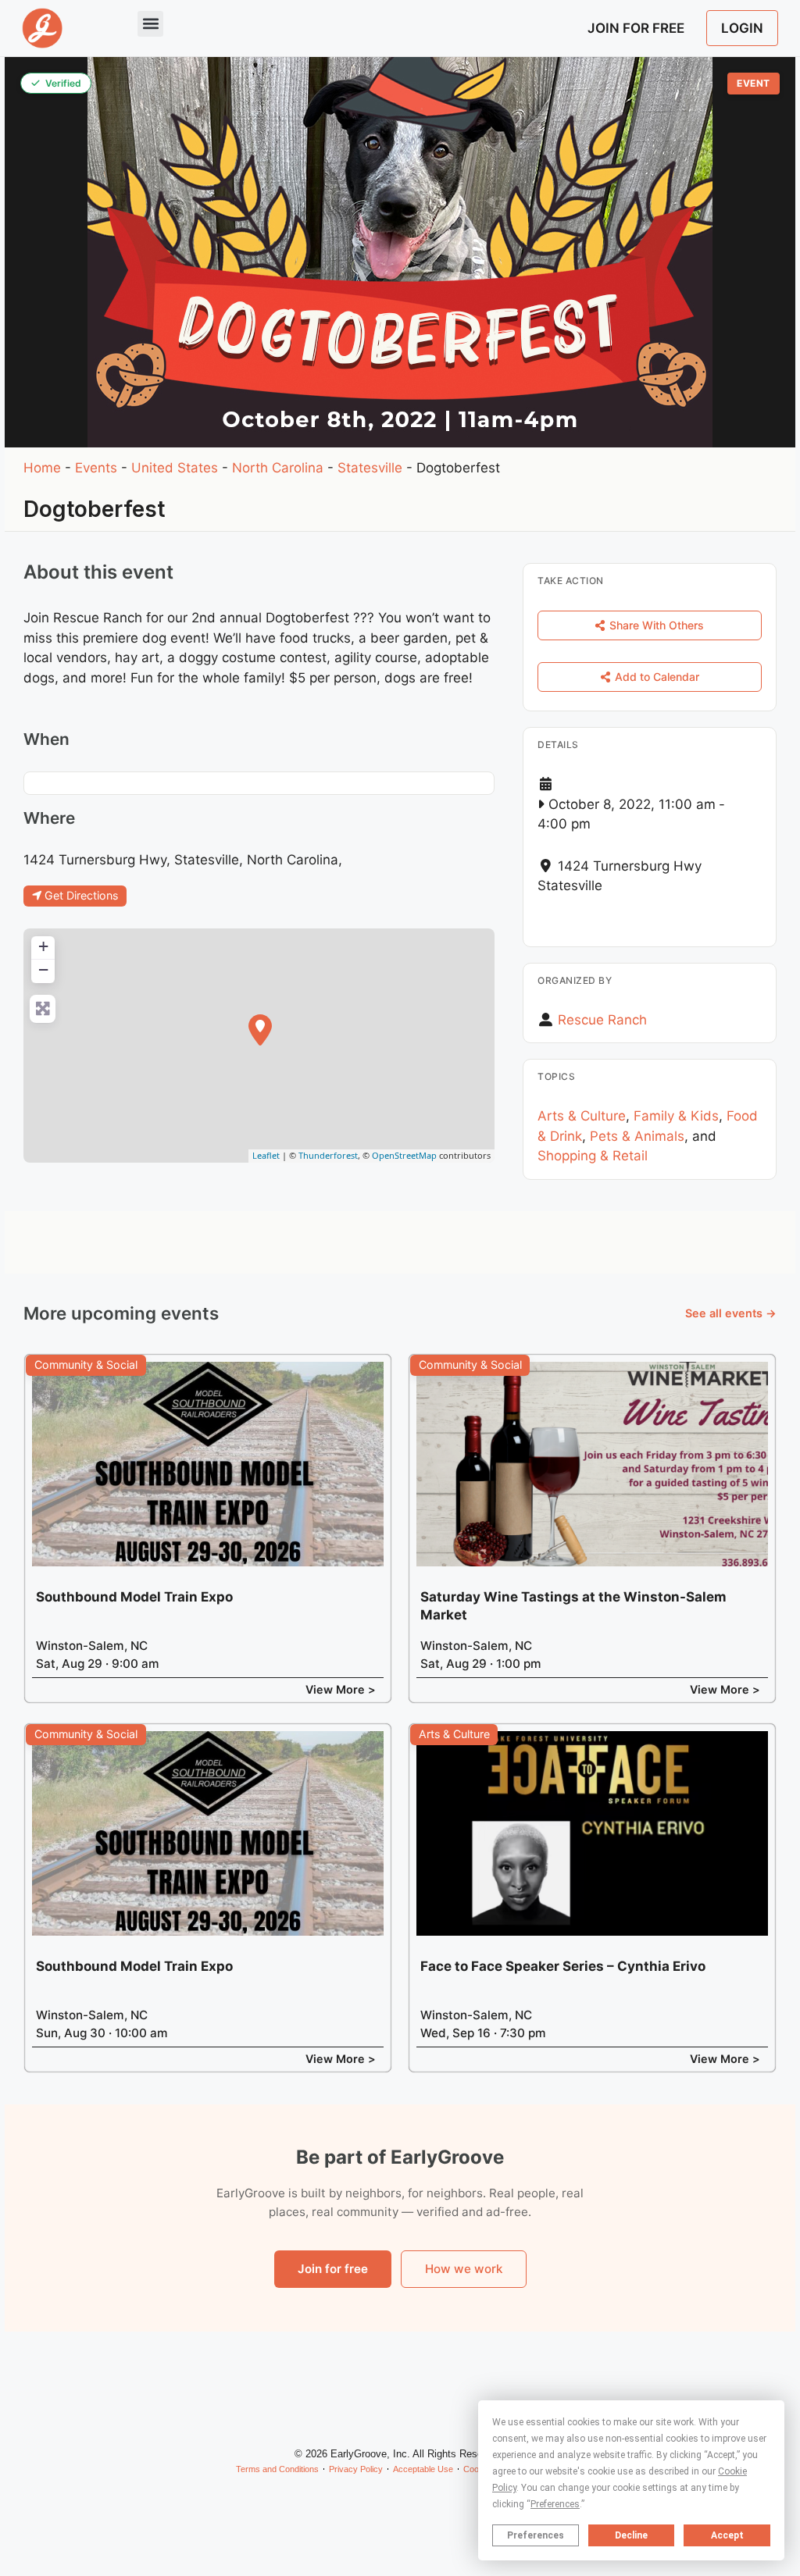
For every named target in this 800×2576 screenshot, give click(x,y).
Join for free (333, 2269)
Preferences (536, 2535)
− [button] (43, 969)
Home (42, 468)
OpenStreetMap (404, 1155)
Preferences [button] (555, 2504)
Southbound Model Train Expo (134, 1597)
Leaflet (266, 1155)
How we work (464, 2269)
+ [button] (43, 946)
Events (96, 468)
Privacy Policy (356, 2469)
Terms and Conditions (277, 2469)
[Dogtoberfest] (260, 1030)
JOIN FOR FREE (636, 28)
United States (175, 468)
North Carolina (278, 468)
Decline (631, 2535)
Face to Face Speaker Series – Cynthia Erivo (563, 1966)
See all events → (731, 1313)
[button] (150, 24)
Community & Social (86, 1365)
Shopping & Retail (593, 1156)
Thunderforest (328, 1155)
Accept (727, 2535)
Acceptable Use (423, 2469)
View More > (341, 1689)
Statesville (370, 468)
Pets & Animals (637, 1136)
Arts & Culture (582, 1116)
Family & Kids (676, 1116)
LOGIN (742, 28)
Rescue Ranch (602, 1020)
